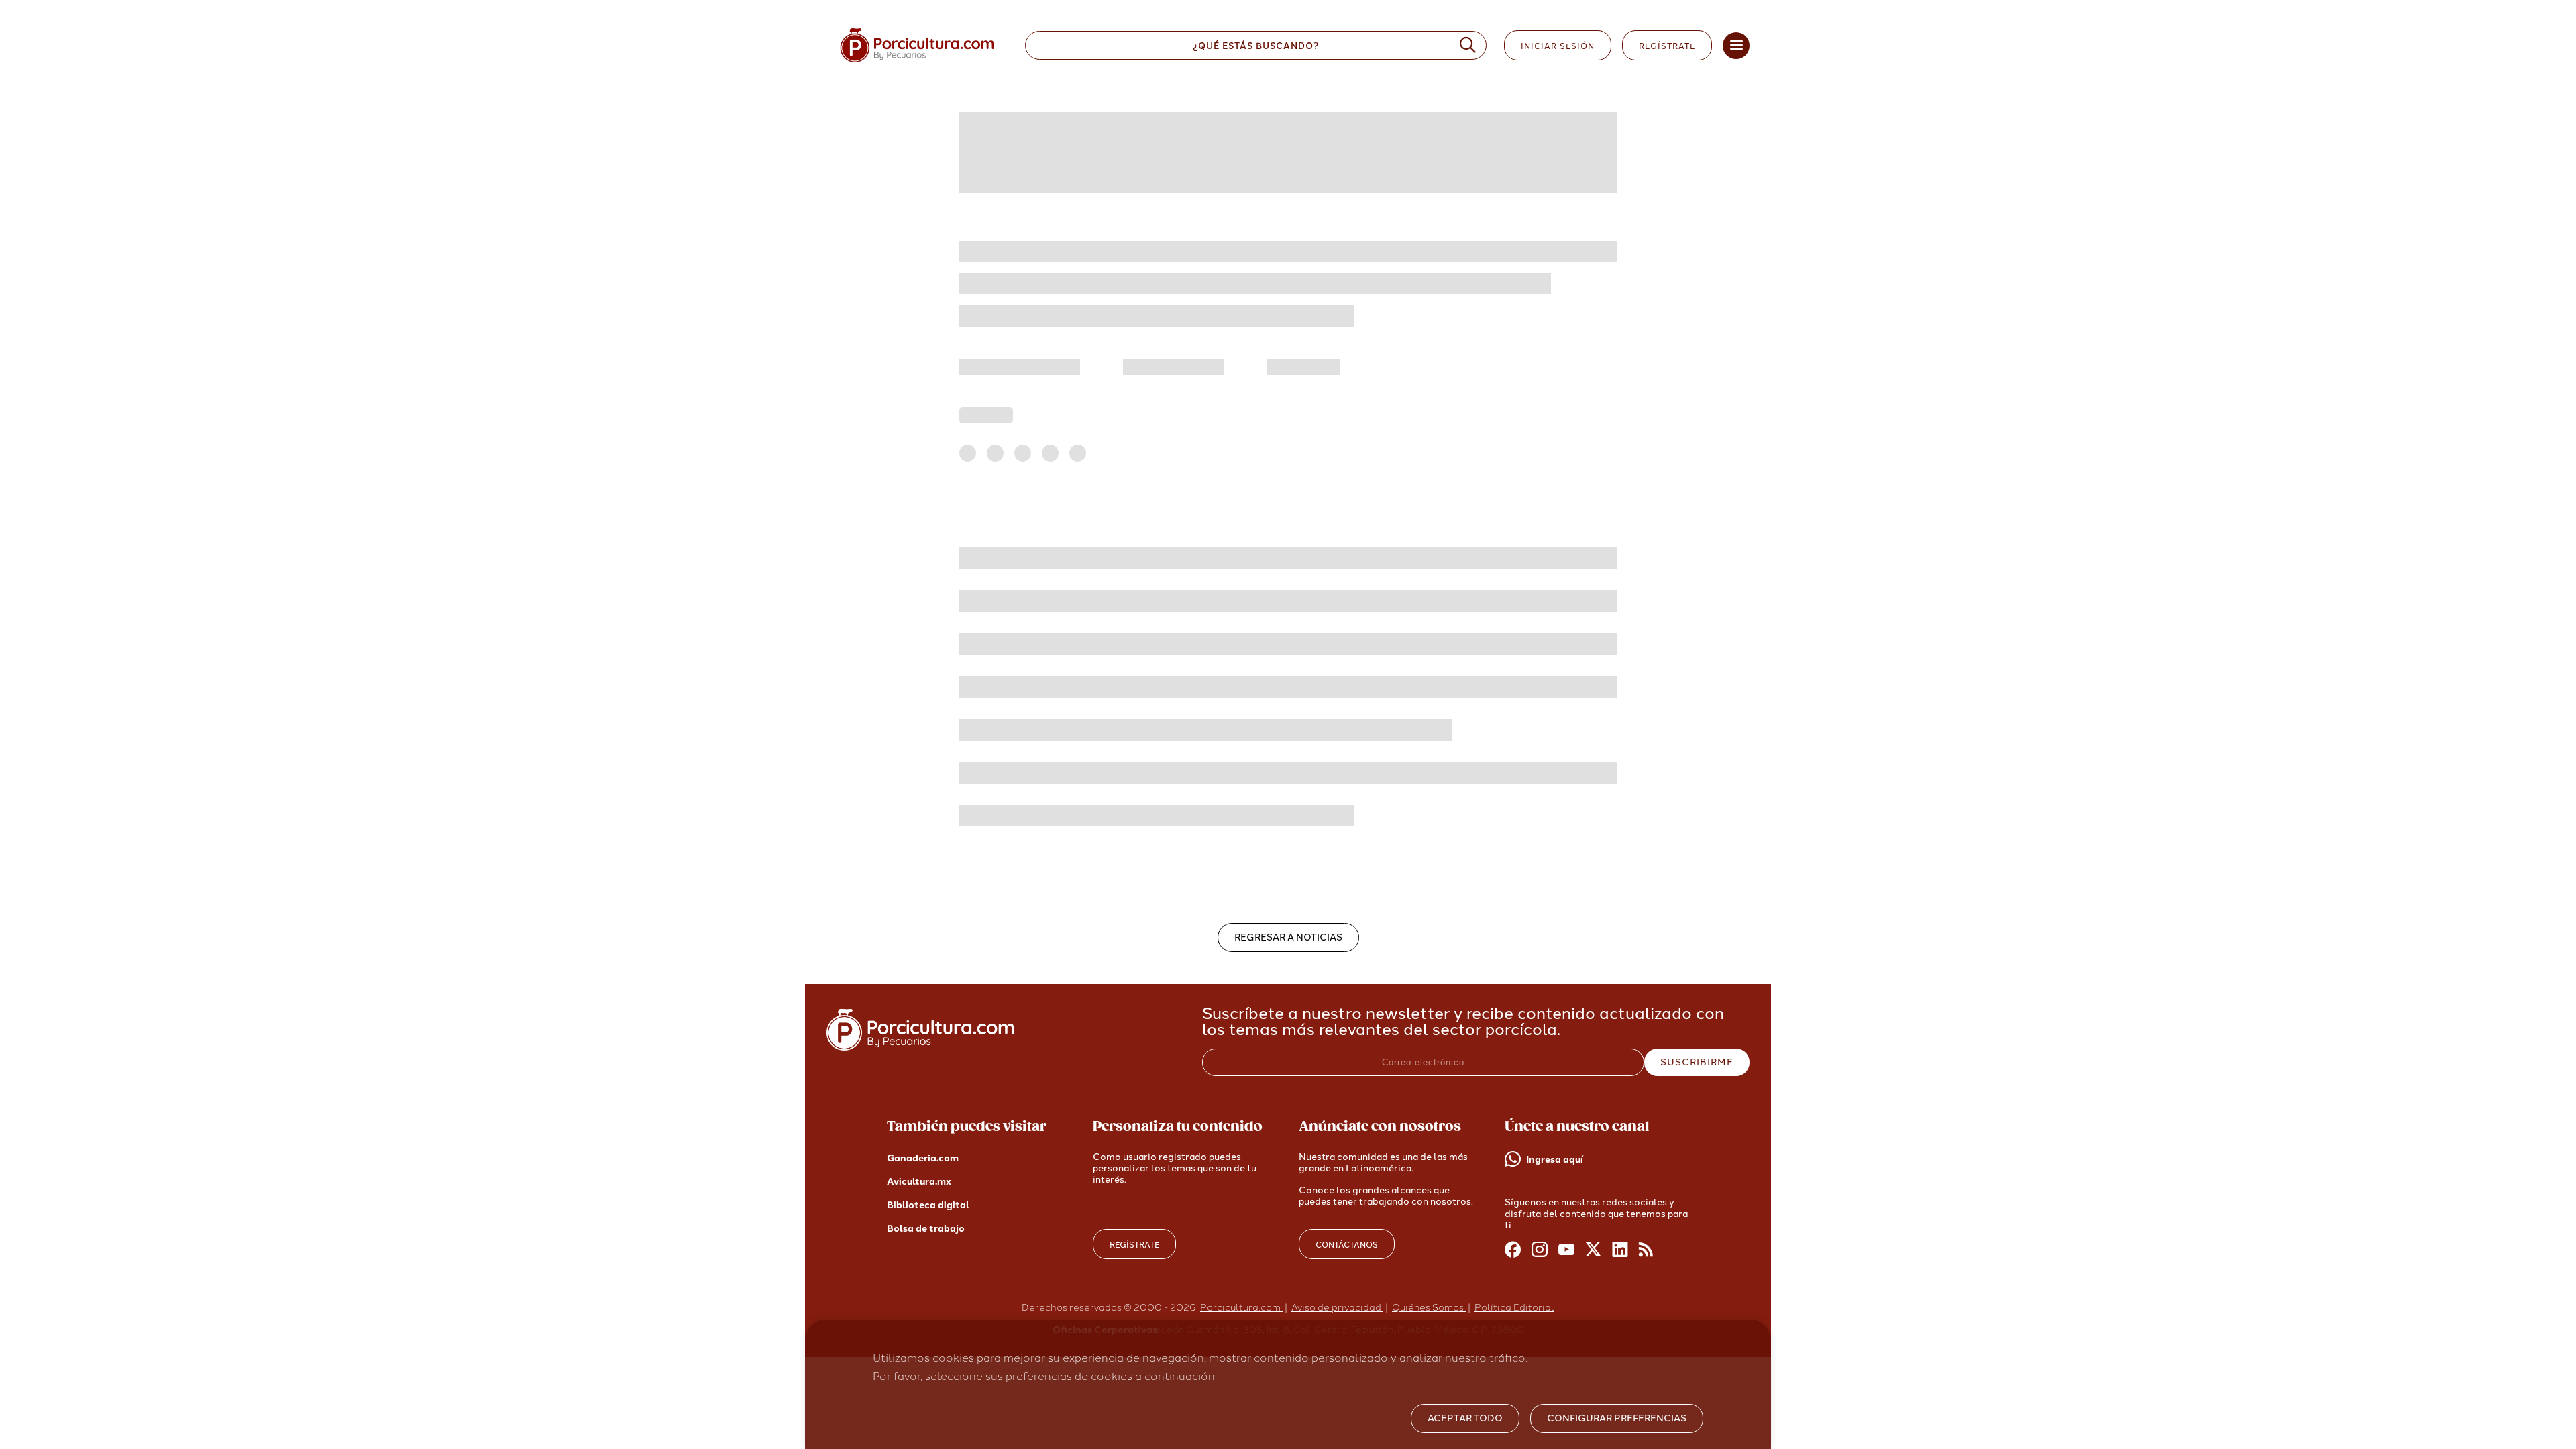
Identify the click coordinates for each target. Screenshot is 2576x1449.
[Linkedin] (1620, 1250)
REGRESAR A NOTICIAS (1288, 937)
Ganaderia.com (923, 1158)
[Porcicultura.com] (920, 1047)
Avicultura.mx (919, 1182)
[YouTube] (1566, 1250)
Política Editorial (1514, 1308)
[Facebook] (1513, 1250)
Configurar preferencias (1617, 1418)
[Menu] (1736, 46)
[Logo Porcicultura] (917, 63)
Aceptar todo (1465, 1418)
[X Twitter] (1593, 1250)
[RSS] (1647, 1250)
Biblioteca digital (928, 1205)
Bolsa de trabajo (926, 1229)
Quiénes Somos (1429, 1308)
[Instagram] (1540, 1250)
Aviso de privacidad (1337, 1308)
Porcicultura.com (1241, 1308)
